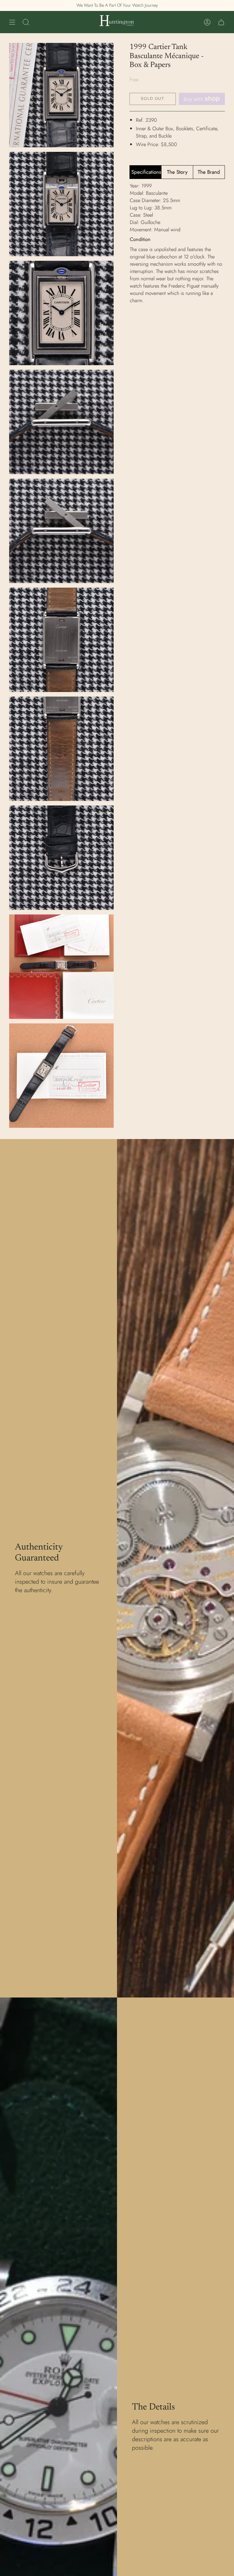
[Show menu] (12, 22)
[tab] (145, 172)
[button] (26, 22)
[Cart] (221, 22)
